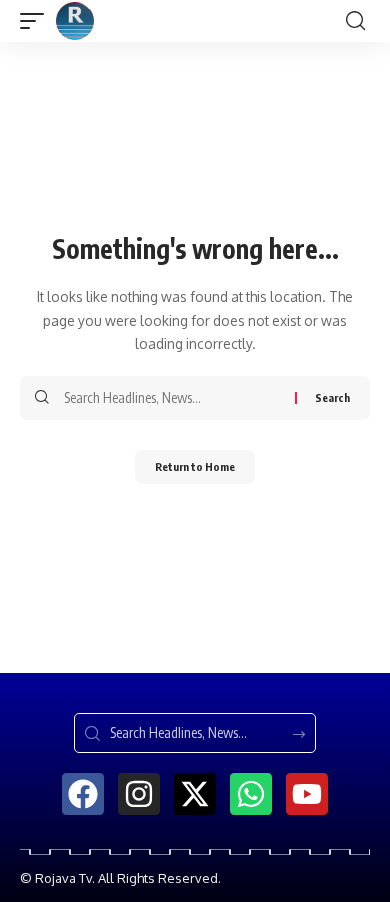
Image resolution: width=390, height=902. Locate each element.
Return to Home (195, 466)
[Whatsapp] (251, 794)
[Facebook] (83, 794)
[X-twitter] (195, 794)
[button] (37, 21)
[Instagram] (139, 794)
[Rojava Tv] (75, 21)
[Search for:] (172, 398)
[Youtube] (307, 794)
